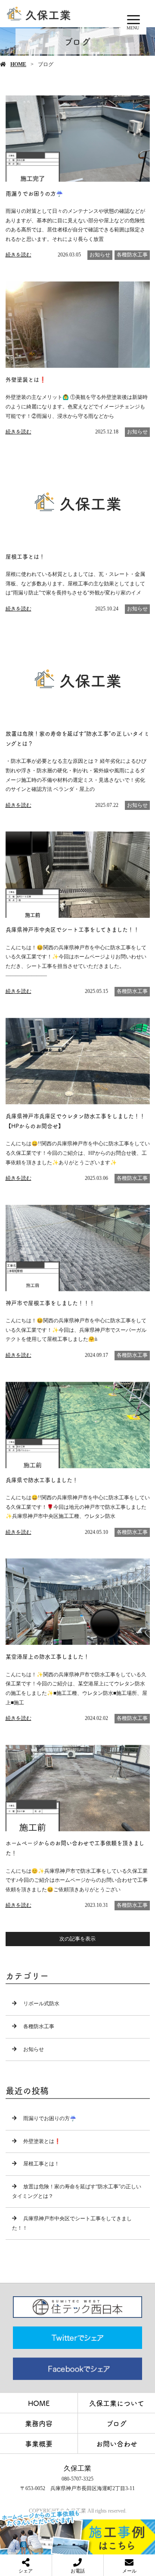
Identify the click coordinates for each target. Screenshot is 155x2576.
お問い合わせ (117, 2443)
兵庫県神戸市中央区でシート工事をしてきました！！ (72, 2223)
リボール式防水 (41, 2004)
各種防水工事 (132, 255)
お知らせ (100, 255)
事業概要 (39, 2443)
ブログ (116, 2423)
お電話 (78, 2571)
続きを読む (19, 255)
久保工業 (77, 2468)
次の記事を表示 (77, 1939)
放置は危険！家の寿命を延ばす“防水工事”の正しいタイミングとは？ (77, 2191)
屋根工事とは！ (41, 2164)
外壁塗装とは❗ (42, 2141)
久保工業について (117, 2403)
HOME (18, 64)
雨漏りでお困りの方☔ (50, 2118)
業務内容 (39, 2423)
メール (129, 2571)
